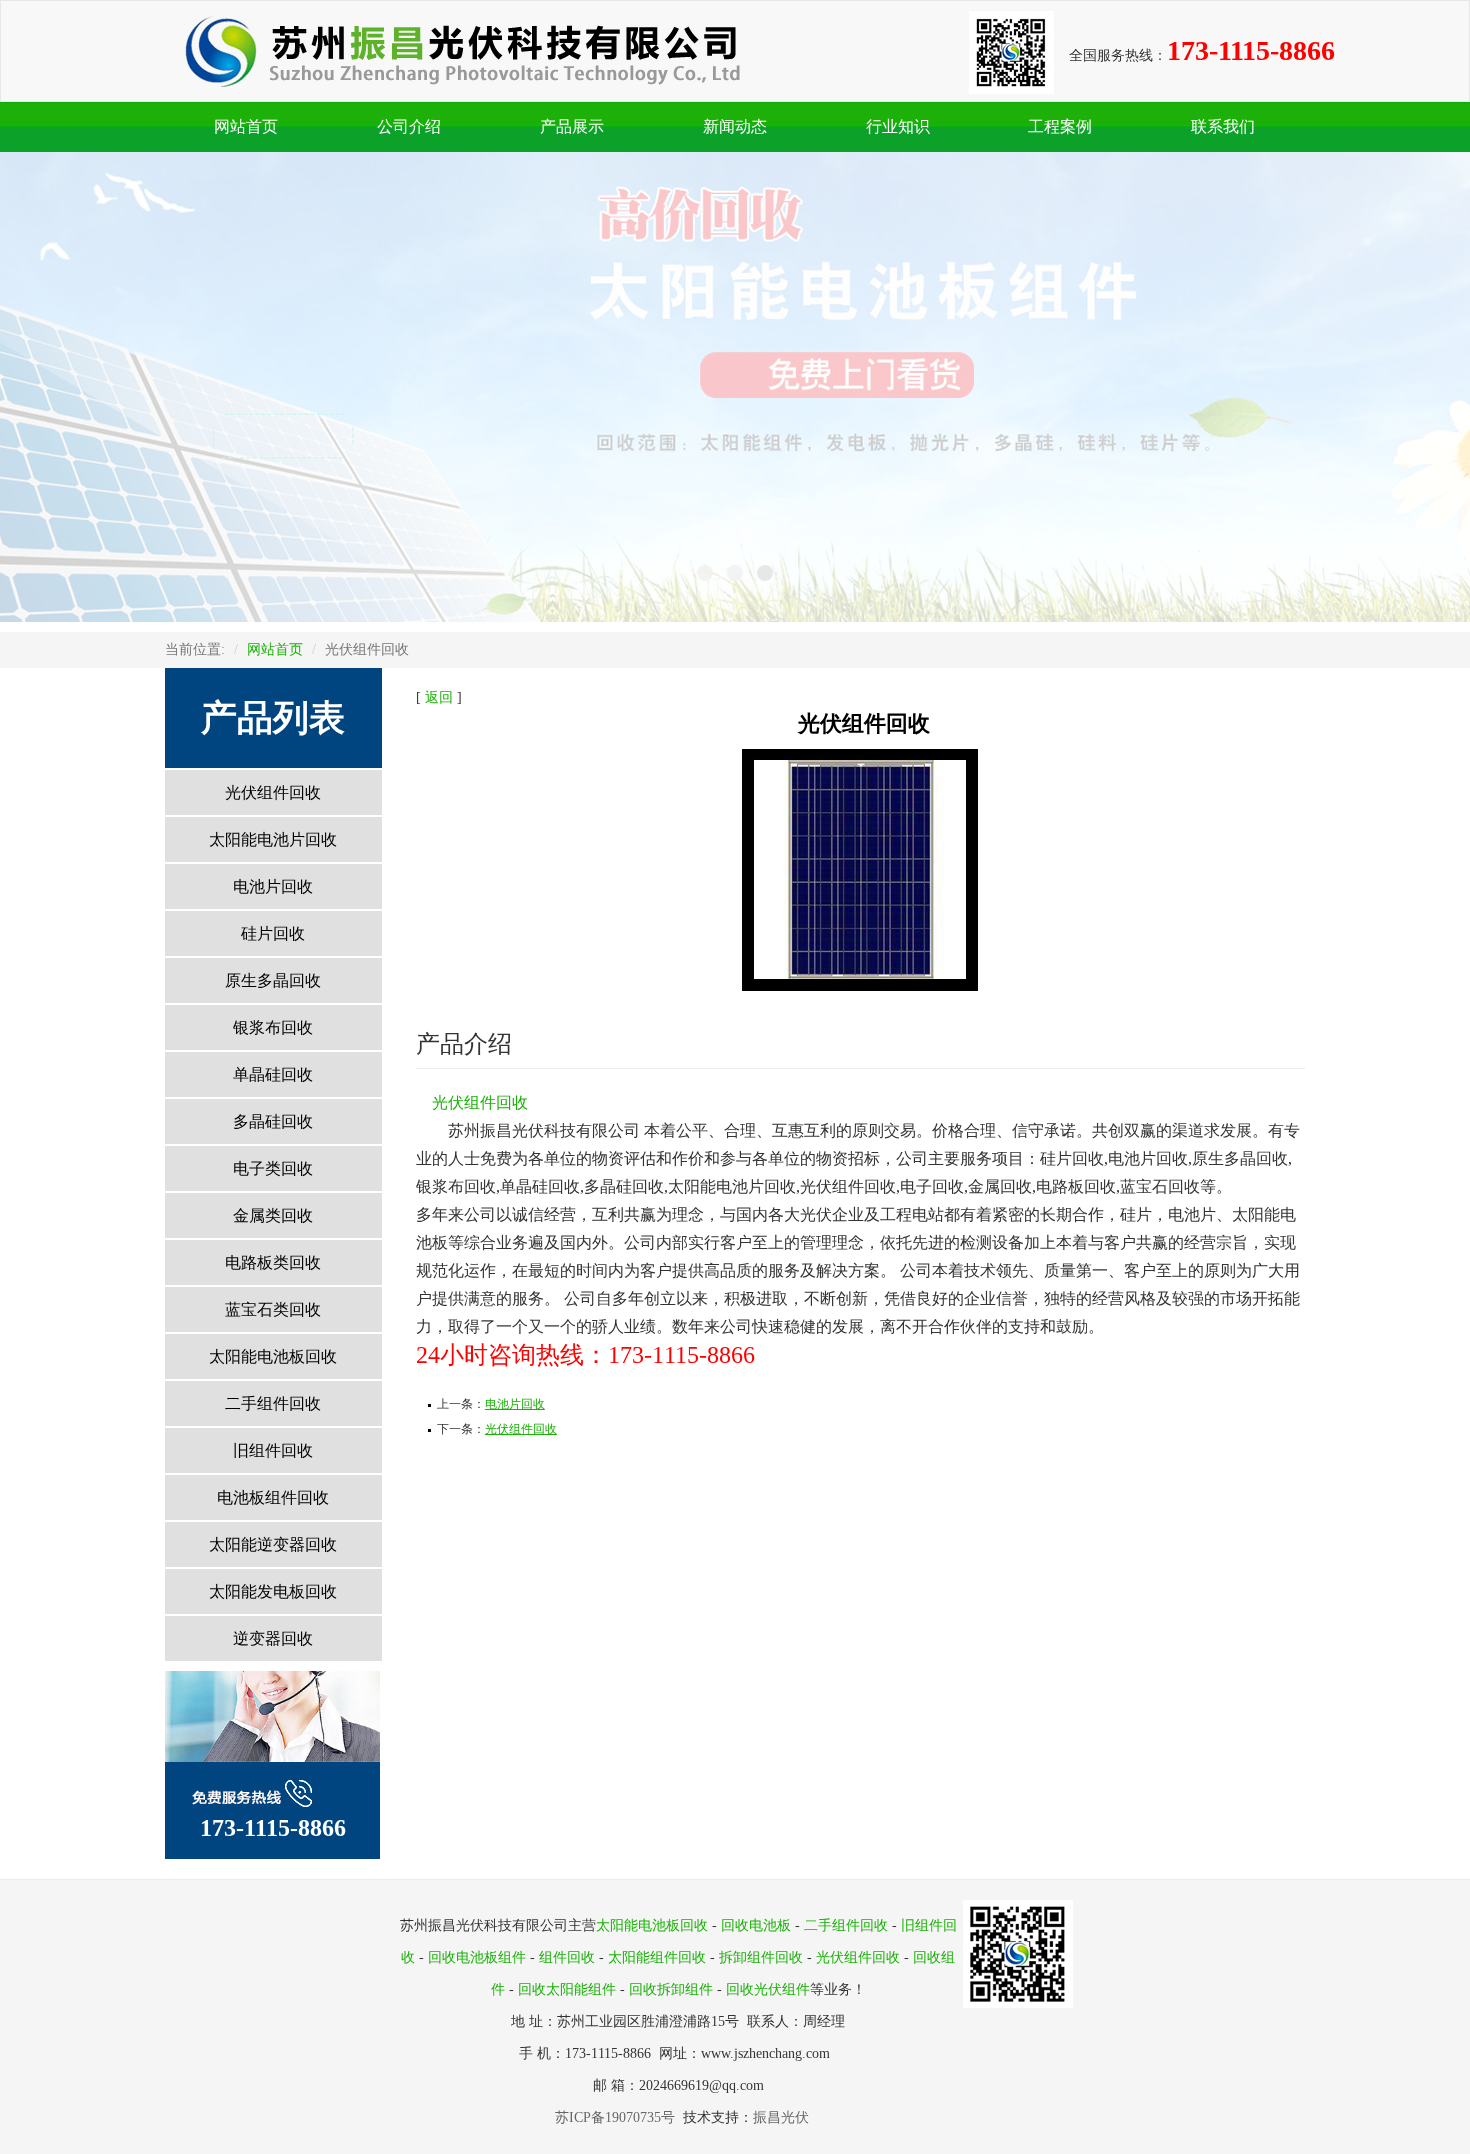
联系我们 (1223, 126)
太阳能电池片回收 (273, 839)
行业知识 (898, 126)
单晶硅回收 (273, 1074)
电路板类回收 (273, 1262)
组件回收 (567, 1957)
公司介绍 (409, 126)
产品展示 (572, 126)
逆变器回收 (273, 1638)
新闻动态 (735, 126)
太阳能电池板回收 (273, 1356)
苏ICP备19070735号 (619, 2117)
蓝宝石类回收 (273, 1309)
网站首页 (246, 126)
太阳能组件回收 (657, 1957)
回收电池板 (756, 1925)
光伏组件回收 (273, 792)
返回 (439, 697)
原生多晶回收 (273, 980)
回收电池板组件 (477, 1957)
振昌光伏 (781, 2117)
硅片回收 (273, 933)
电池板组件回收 (273, 1497)
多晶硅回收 (273, 1121)
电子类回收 (273, 1168)
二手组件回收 (273, 1403)
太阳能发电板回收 (273, 1591)
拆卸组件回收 (761, 1957)
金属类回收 (273, 1215)
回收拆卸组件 (671, 1989)
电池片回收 (273, 886)
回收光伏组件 (768, 1989)
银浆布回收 (273, 1027)
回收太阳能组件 (567, 1989)
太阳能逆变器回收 (273, 1544)
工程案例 (1060, 126)
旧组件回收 (273, 1450)
